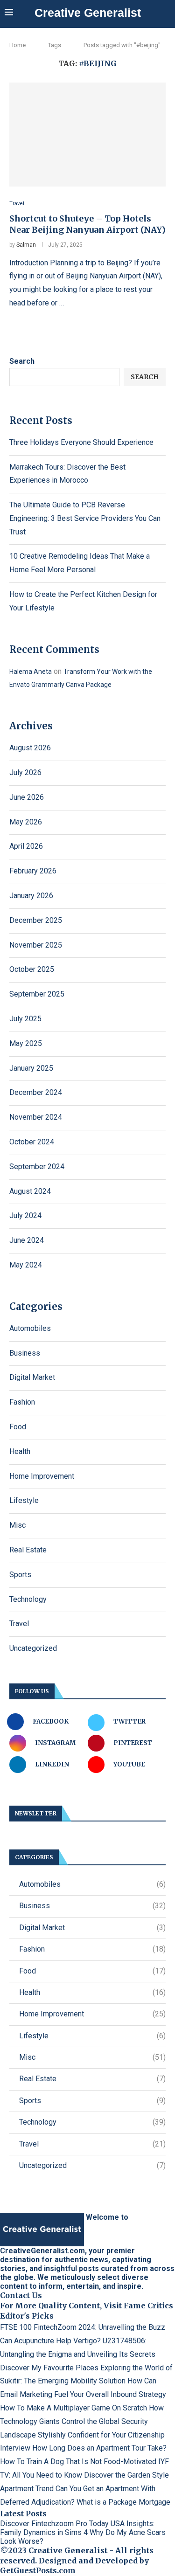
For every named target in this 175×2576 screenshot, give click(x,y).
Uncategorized (33, 1648)
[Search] (166, 13)
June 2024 (27, 1240)
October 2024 (32, 1142)
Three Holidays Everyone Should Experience (81, 442)
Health (20, 1451)
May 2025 (26, 1043)
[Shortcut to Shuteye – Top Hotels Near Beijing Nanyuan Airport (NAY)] (87, 135)
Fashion (22, 1402)
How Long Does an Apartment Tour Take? (99, 2448)
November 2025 (36, 945)
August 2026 (30, 748)
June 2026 (27, 797)
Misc (17, 1525)
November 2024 (36, 1117)
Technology (28, 1599)
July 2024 (25, 1215)
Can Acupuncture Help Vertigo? (50, 2341)
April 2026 (26, 846)
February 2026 (33, 871)
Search (22, 361)
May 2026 (26, 822)
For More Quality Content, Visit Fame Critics (87, 2306)
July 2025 (25, 1019)
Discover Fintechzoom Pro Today (54, 2524)
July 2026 (25, 772)
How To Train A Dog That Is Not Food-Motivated (78, 2462)
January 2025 (31, 1068)
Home (17, 45)
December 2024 (36, 1092)
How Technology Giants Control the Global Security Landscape (82, 2421)
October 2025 (32, 969)
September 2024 (37, 1167)
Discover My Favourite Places (49, 2368)
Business (25, 1353)
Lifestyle (24, 1500)
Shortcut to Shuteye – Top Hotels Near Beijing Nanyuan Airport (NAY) (87, 224)
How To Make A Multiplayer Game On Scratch (73, 2408)
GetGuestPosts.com (38, 2570)
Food (18, 1427)
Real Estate (28, 1550)
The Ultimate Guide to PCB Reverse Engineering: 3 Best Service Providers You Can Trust (85, 518)
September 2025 (37, 994)
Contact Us (21, 2295)
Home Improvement (42, 1476)
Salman (26, 245)
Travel (19, 1624)
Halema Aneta (31, 672)
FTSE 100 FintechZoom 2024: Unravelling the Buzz (83, 2327)
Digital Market (32, 1377)
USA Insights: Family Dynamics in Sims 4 (77, 2528)
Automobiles (30, 1328)
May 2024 (26, 1265)
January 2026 (31, 896)
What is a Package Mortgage (123, 2502)
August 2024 (30, 1191)
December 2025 (36, 920)
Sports (20, 1575)
